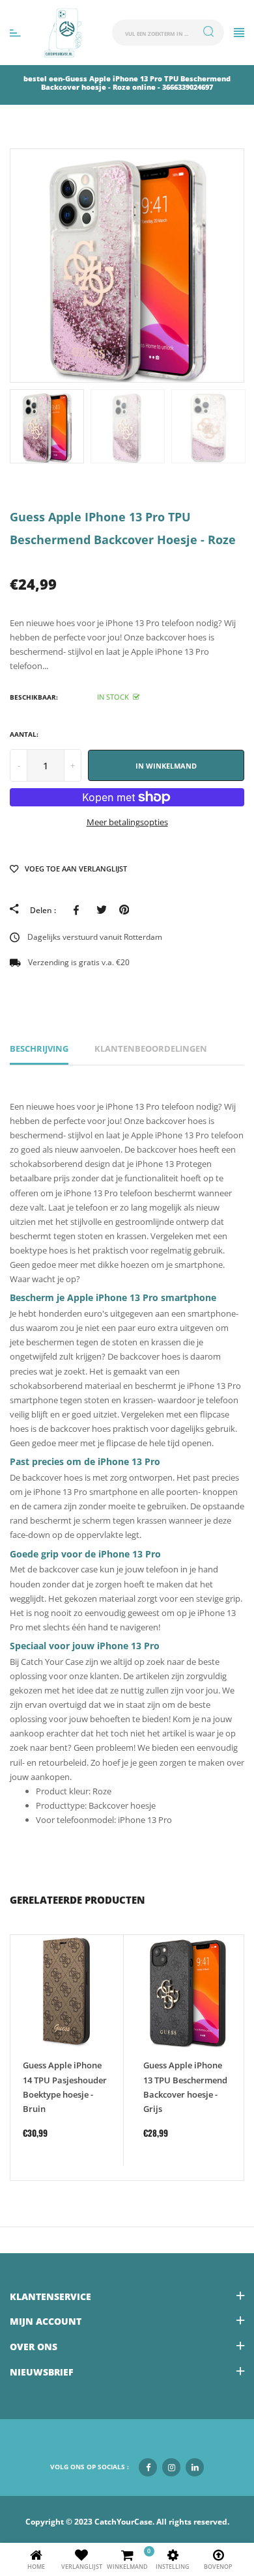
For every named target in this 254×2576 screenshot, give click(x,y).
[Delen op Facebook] (78, 910)
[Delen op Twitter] (101, 910)
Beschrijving (39, 1048)
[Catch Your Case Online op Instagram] (171, 2467)
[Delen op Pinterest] (124, 910)
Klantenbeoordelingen (151, 1048)
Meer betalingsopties (127, 822)
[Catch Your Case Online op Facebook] (148, 2467)
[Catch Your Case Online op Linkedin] (195, 2467)
